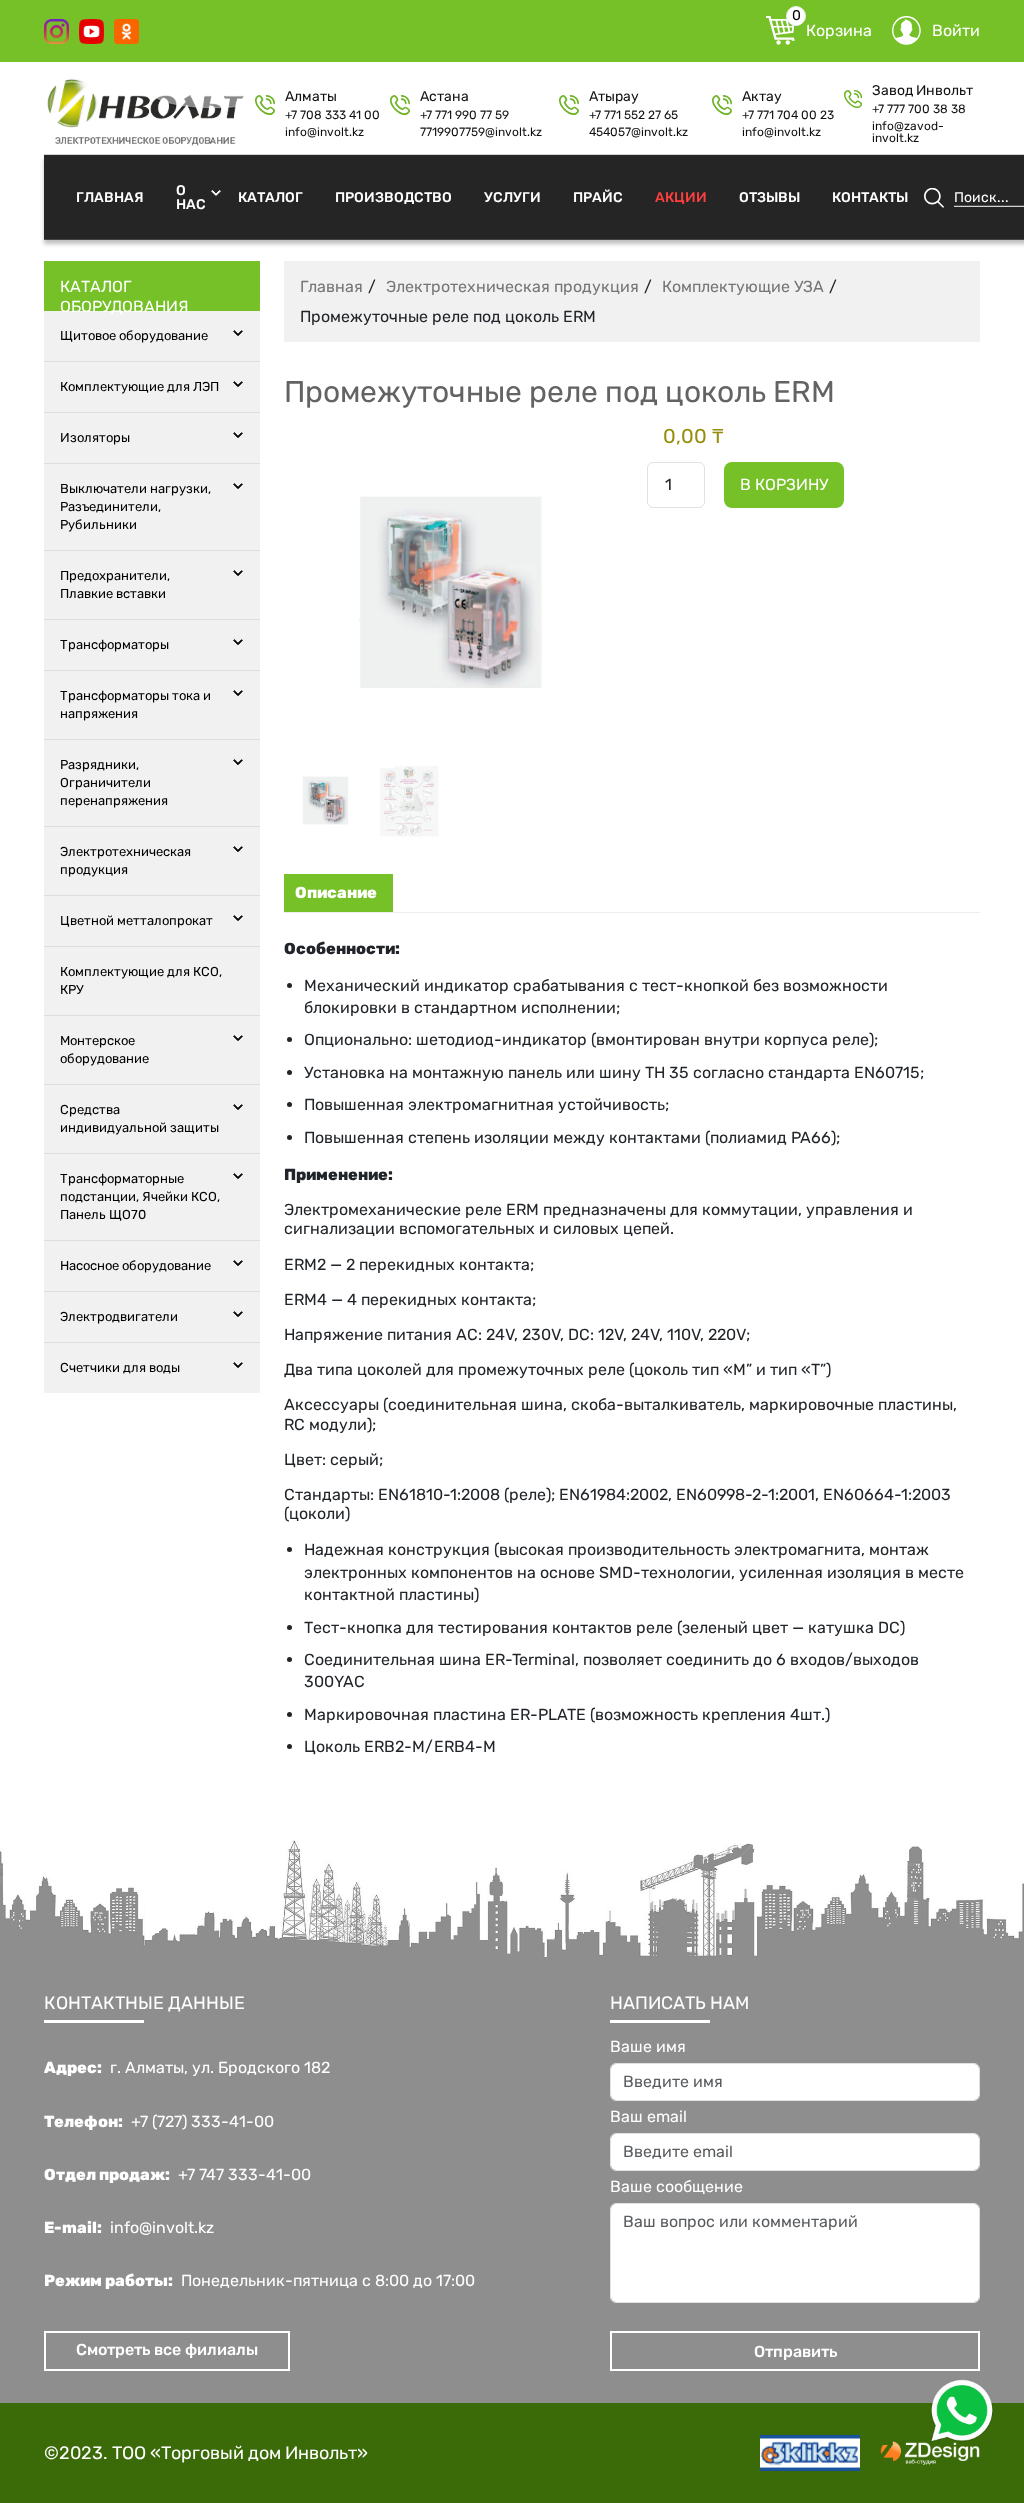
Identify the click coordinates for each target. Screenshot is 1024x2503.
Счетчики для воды (120, 1367)
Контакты (870, 196)
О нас (191, 196)
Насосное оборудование (135, 1265)
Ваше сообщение (676, 2187)
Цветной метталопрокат (136, 920)
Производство (393, 196)
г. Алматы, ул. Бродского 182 (220, 2068)
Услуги (512, 196)
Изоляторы (95, 437)
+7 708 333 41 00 (332, 115)
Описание (336, 892)
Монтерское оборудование (104, 1049)
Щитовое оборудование (134, 335)
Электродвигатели (119, 1316)
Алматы (311, 97)
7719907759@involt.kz (481, 132)
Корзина (832, 28)
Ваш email (648, 2117)
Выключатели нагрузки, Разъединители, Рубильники (135, 506)
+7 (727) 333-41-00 (202, 2122)
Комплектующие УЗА (743, 286)
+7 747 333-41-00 (244, 2175)
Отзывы (769, 196)
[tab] (336, 893)
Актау (762, 97)
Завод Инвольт (922, 91)
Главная (110, 196)
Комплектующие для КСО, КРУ (141, 980)
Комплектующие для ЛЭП (139, 386)
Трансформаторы (114, 644)
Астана (444, 97)
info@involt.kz (324, 132)
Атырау (614, 97)
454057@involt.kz (638, 132)
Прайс (598, 196)
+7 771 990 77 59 (464, 115)
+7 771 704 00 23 (788, 115)
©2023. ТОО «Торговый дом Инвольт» (206, 2453)
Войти (956, 30)
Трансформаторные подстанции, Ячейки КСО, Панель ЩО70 (140, 1196)
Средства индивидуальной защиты (139, 1118)
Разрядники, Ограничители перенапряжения (114, 782)
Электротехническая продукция (125, 860)
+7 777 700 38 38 (919, 109)
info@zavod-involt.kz (908, 132)
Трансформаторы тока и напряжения (135, 704)
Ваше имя (648, 2047)
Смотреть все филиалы (167, 2349)
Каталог (270, 196)
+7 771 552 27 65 (633, 115)
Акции (681, 196)
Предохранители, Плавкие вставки (115, 584)
